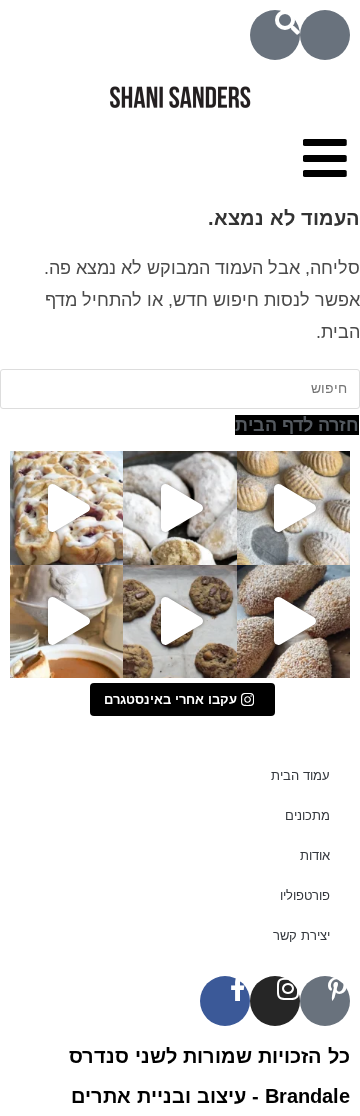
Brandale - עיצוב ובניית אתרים (210, 1096)
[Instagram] (275, 1001)
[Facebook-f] (225, 1001)
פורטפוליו (305, 895)
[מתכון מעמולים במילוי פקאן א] (293, 507)
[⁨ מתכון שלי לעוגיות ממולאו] (179, 507)
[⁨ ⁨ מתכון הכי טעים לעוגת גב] (66, 621)
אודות (315, 855)
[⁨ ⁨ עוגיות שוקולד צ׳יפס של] (179, 621)
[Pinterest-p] (325, 1001)
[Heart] (325, 35)
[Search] (275, 35)
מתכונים (307, 815)
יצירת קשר (301, 935)
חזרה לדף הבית (297, 425)
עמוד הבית (300, 775)
